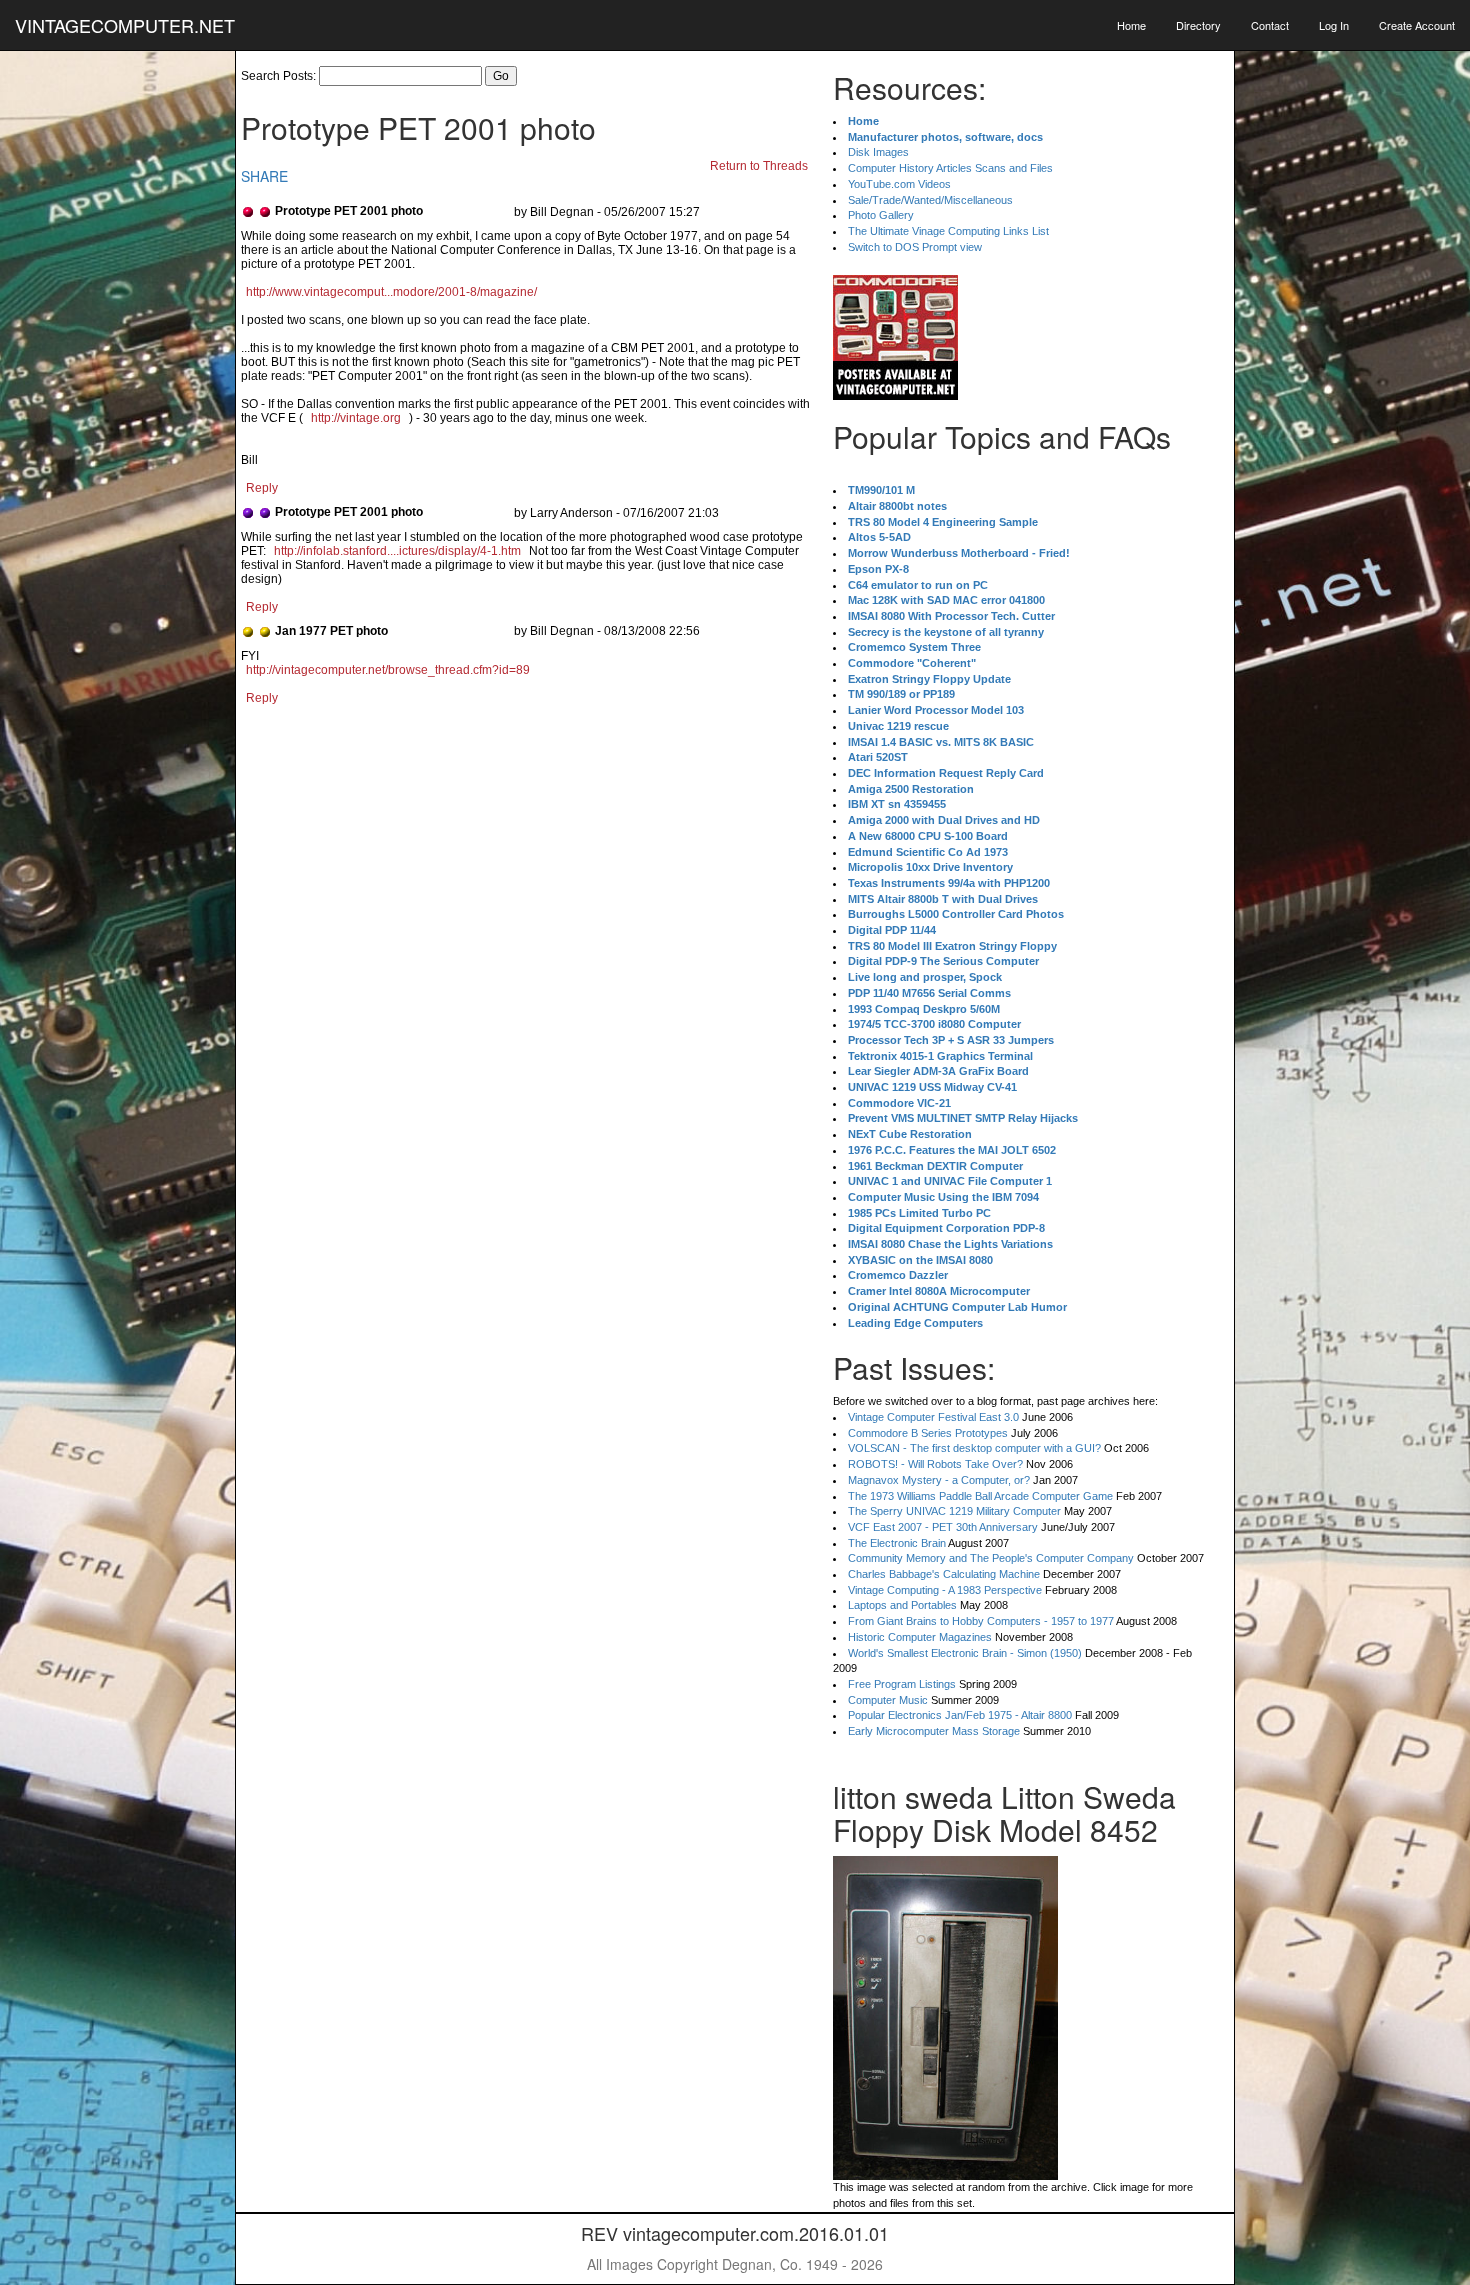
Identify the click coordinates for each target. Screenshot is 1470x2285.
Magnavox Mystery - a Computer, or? (939, 1480)
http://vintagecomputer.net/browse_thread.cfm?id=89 (388, 670)
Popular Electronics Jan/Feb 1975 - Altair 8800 (960, 1715)
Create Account (1417, 25)
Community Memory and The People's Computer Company (991, 1558)
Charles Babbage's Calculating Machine (944, 1574)
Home (1131, 25)
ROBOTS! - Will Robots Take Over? (935, 1464)
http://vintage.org (356, 418)
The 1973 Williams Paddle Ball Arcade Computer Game (980, 1496)
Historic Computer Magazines (920, 1637)
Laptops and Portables (902, 1605)
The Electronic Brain (897, 1543)
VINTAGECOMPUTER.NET (125, 25)
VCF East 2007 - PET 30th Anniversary (943, 1527)
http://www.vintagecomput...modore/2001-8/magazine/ (391, 292)
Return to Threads (759, 166)
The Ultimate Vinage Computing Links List (948, 231)
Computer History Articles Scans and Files (950, 168)
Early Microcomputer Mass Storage (934, 1731)
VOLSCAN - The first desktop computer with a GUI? (974, 1448)
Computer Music (888, 1700)
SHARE (264, 176)
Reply (262, 488)
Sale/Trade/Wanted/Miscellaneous (930, 200)
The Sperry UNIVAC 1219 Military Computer (954, 1511)
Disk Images (878, 152)
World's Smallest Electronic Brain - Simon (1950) (965, 1653)
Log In (1334, 25)
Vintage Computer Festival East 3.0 (933, 1417)
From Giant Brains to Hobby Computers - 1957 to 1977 (981, 1621)
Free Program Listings (902, 1684)
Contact (1270, 25)
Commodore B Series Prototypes (928, 1433)
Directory (1198, 25)
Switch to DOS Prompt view (915, 247)
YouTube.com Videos (899, 184)
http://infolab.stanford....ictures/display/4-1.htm (397, 551)
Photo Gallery (881, 215)
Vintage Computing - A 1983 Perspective (945, 1590)
